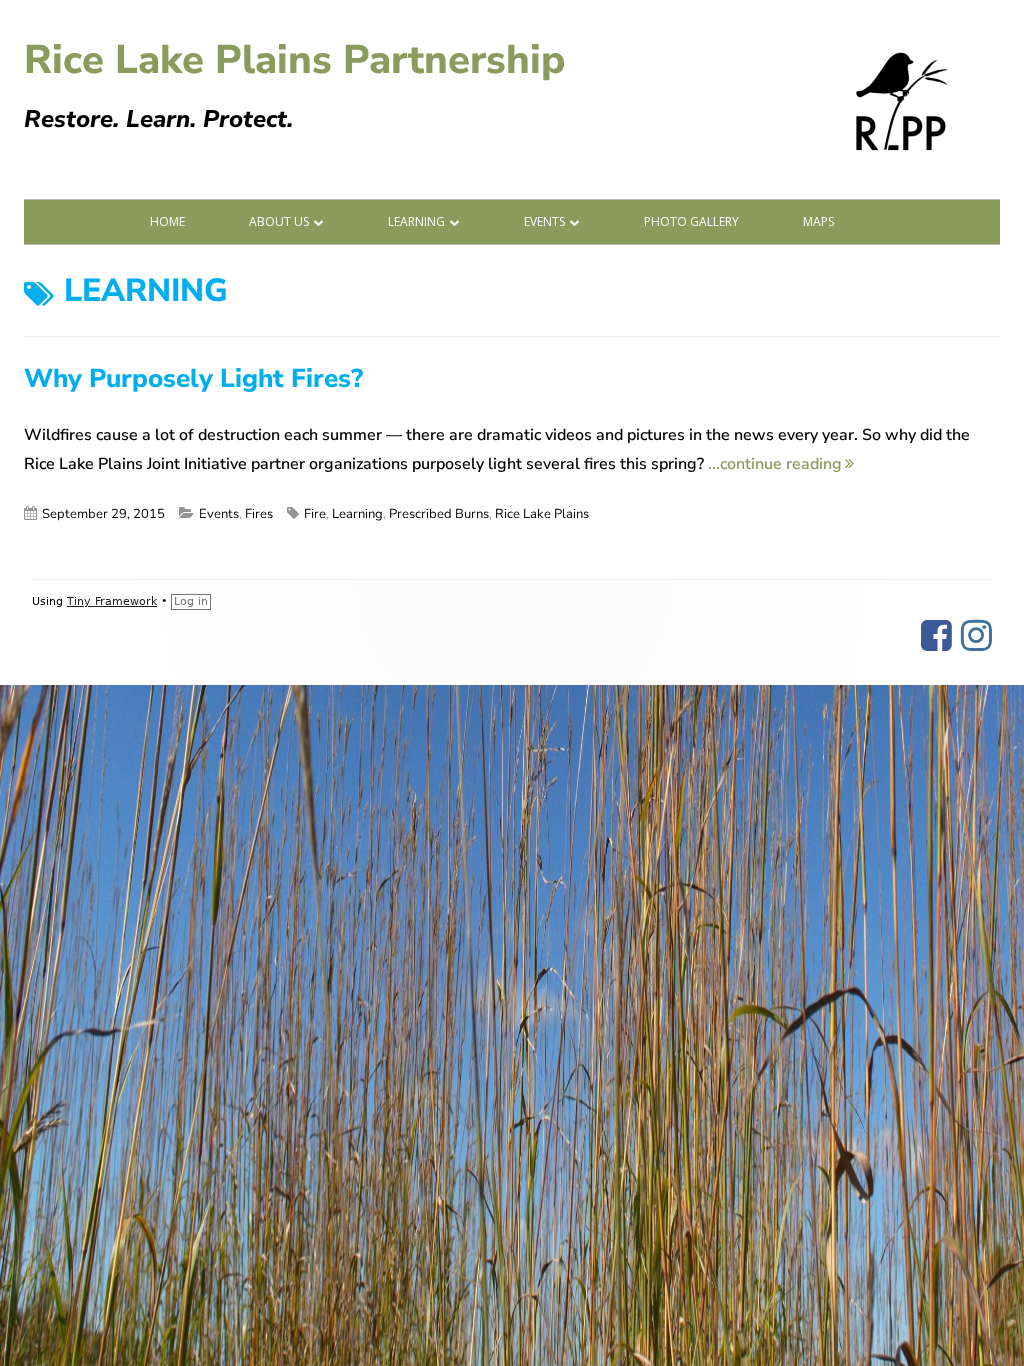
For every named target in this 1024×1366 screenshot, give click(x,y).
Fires (259, 514)
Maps (818, 221)
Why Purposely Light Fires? (193, 378)
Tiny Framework (112, 601)
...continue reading (781, 464)
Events (544, 221)
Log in (191, 601)
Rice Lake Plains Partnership (294, 60)
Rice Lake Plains (542, 514)
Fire (315, 514)
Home (167, 221)
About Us (279, 221)
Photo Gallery (691, 221)
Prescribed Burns (439, 514)
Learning (416, 221)
